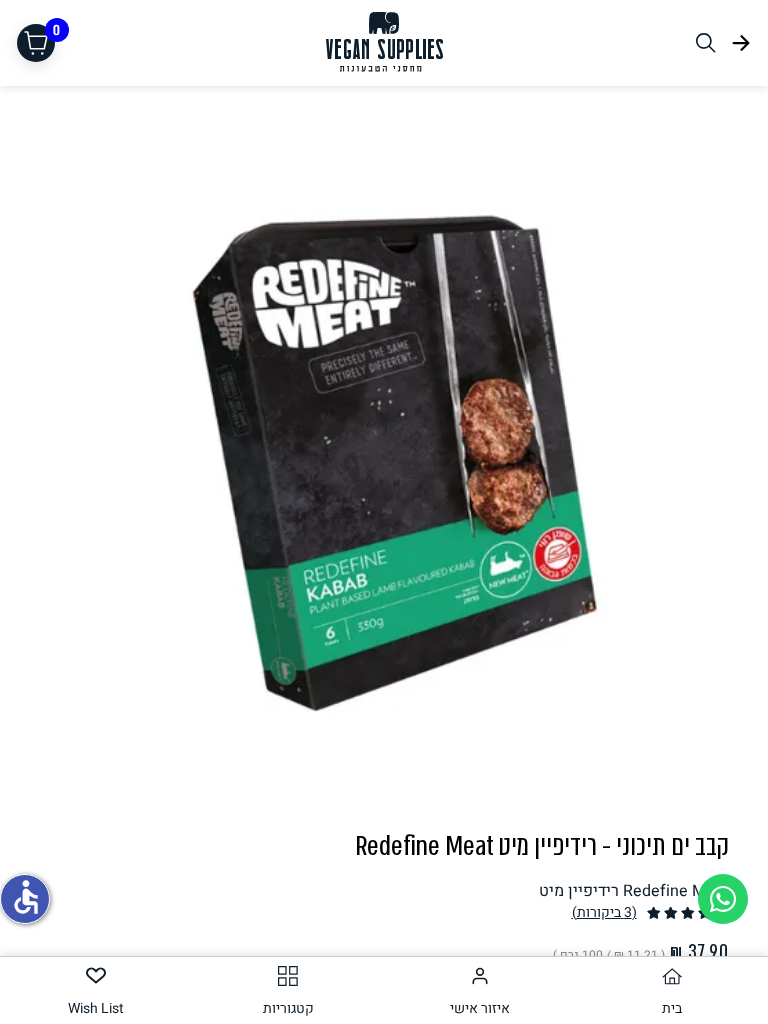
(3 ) (604, 912)
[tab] (672, 990)
